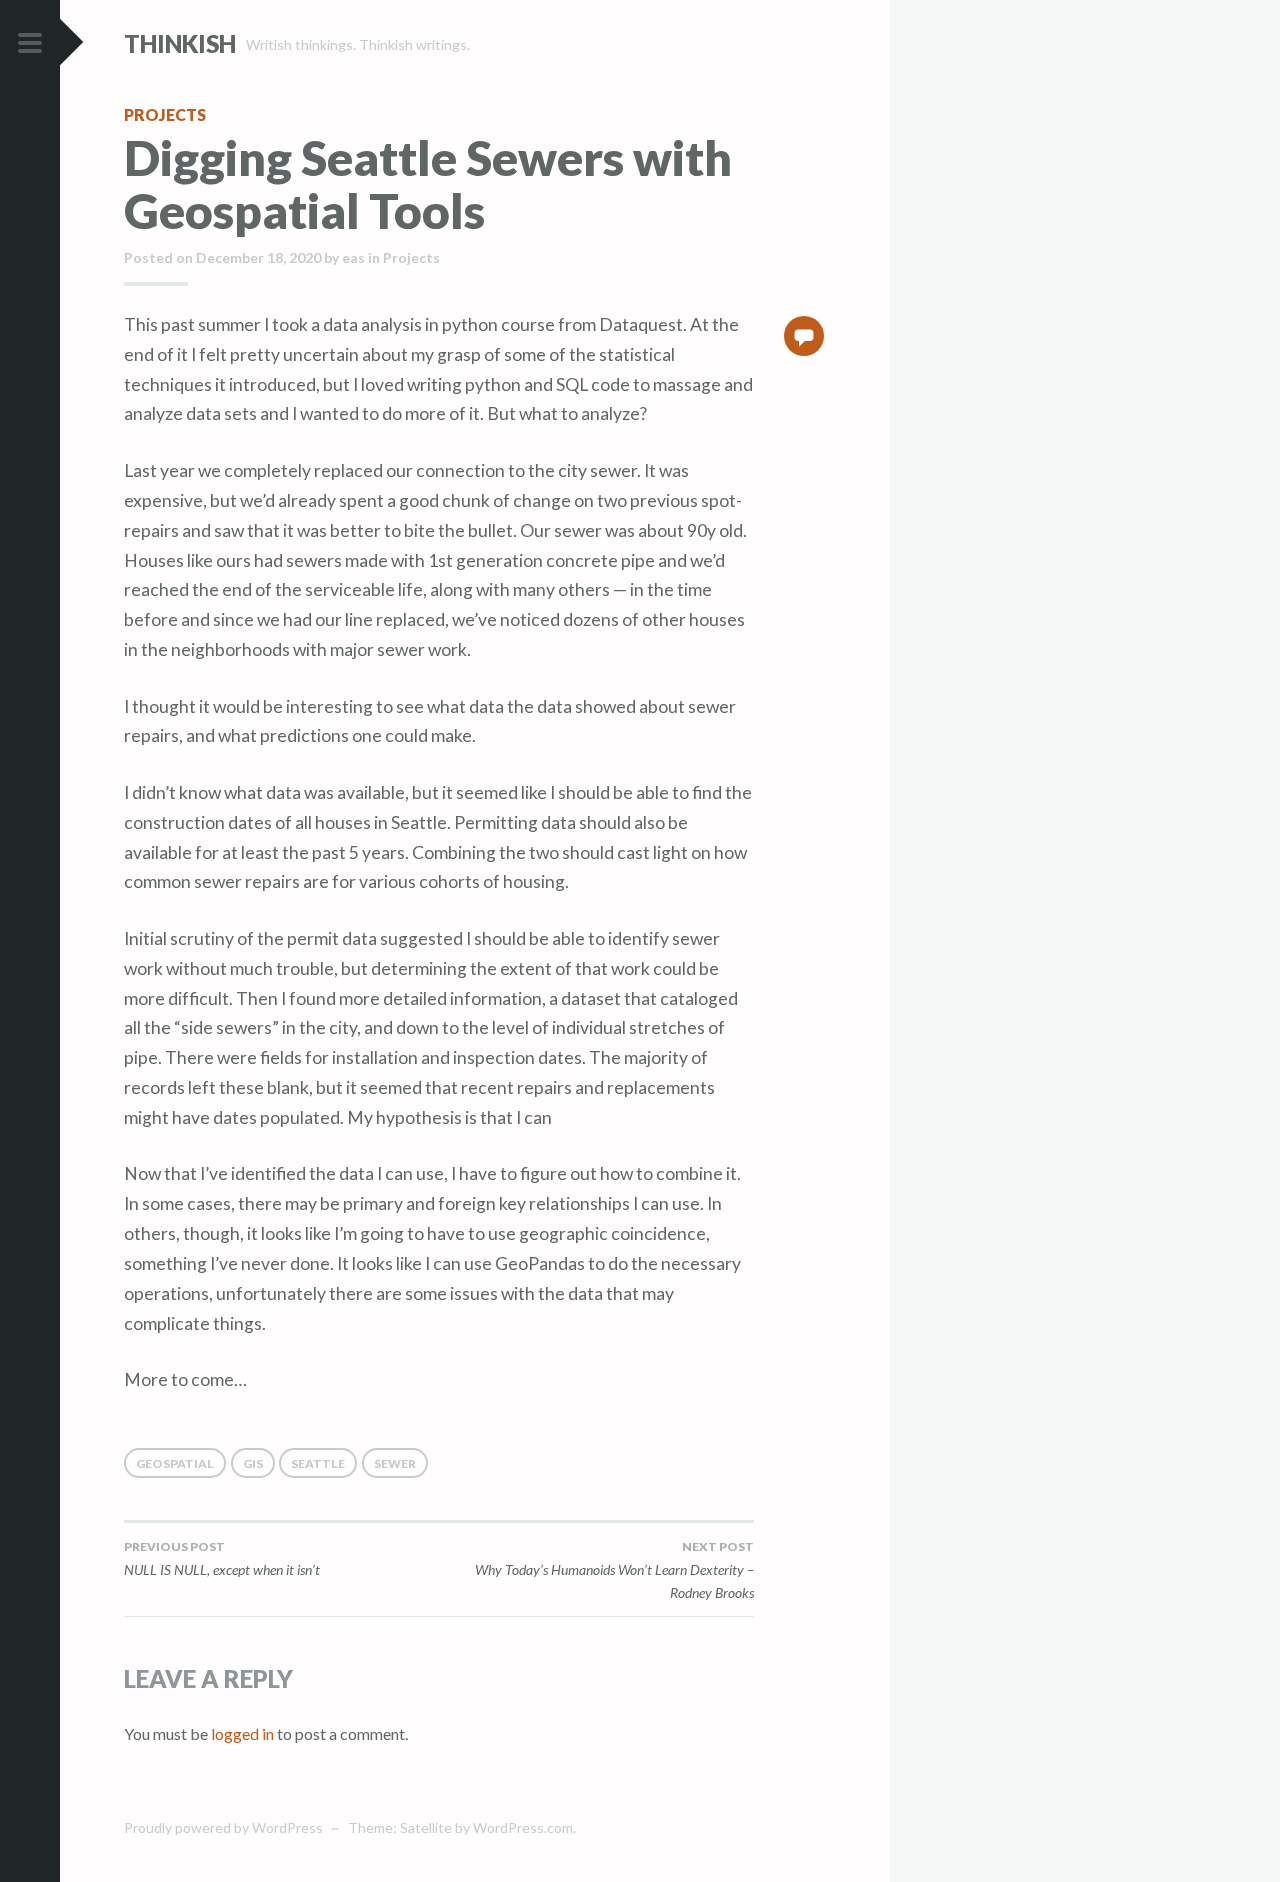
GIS (253, 1463)
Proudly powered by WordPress (223, 1827)
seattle (318, 1463)
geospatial (175, 1463)
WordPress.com (523, 1827)
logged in (242, 1733)
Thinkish (180, 43)
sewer (395, 1463)
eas (353, 257)
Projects (165, 114)
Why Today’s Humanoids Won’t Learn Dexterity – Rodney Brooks (614, 1570)
